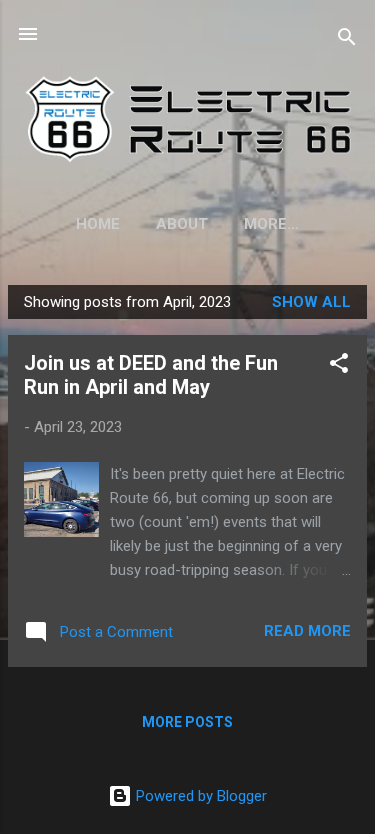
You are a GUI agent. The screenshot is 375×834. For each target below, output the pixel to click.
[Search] (347, 40)
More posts (187, 722)
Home (98, 224)
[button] (339, 366)
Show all (311, 302)
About (182, 224)
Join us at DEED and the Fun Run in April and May (151, 375)
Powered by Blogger (199, 796)
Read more (307, 631)
